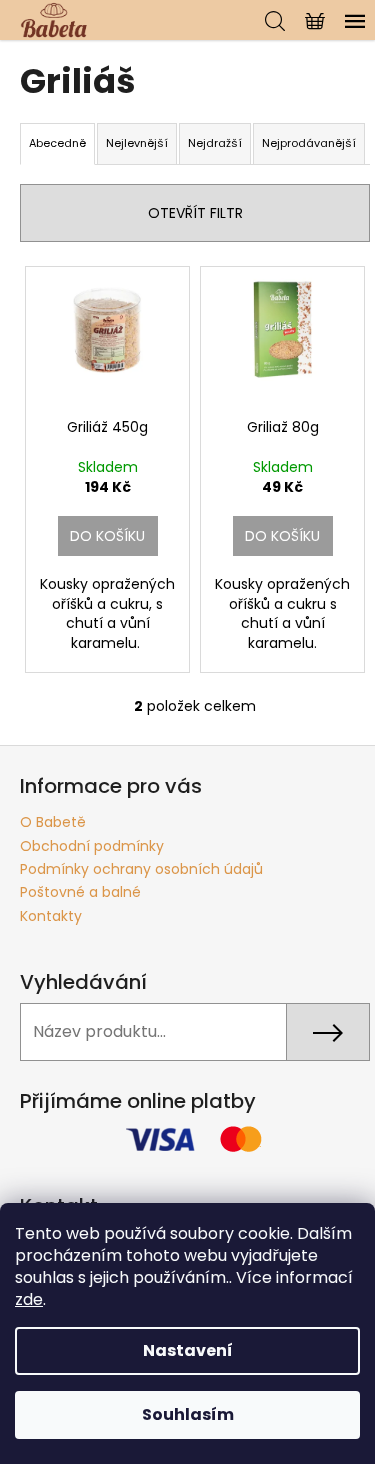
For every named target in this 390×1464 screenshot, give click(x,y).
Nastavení (188, 1350)
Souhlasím (188, 1414)
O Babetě (53, 822)
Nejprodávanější (309, 143)
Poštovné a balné (80, 892)
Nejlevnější (137, 143)
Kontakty (51, 916)
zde (29, 1299)
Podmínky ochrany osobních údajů (141, 869)
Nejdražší (215, 143)
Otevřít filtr (195, 213)
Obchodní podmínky (92, 846)
